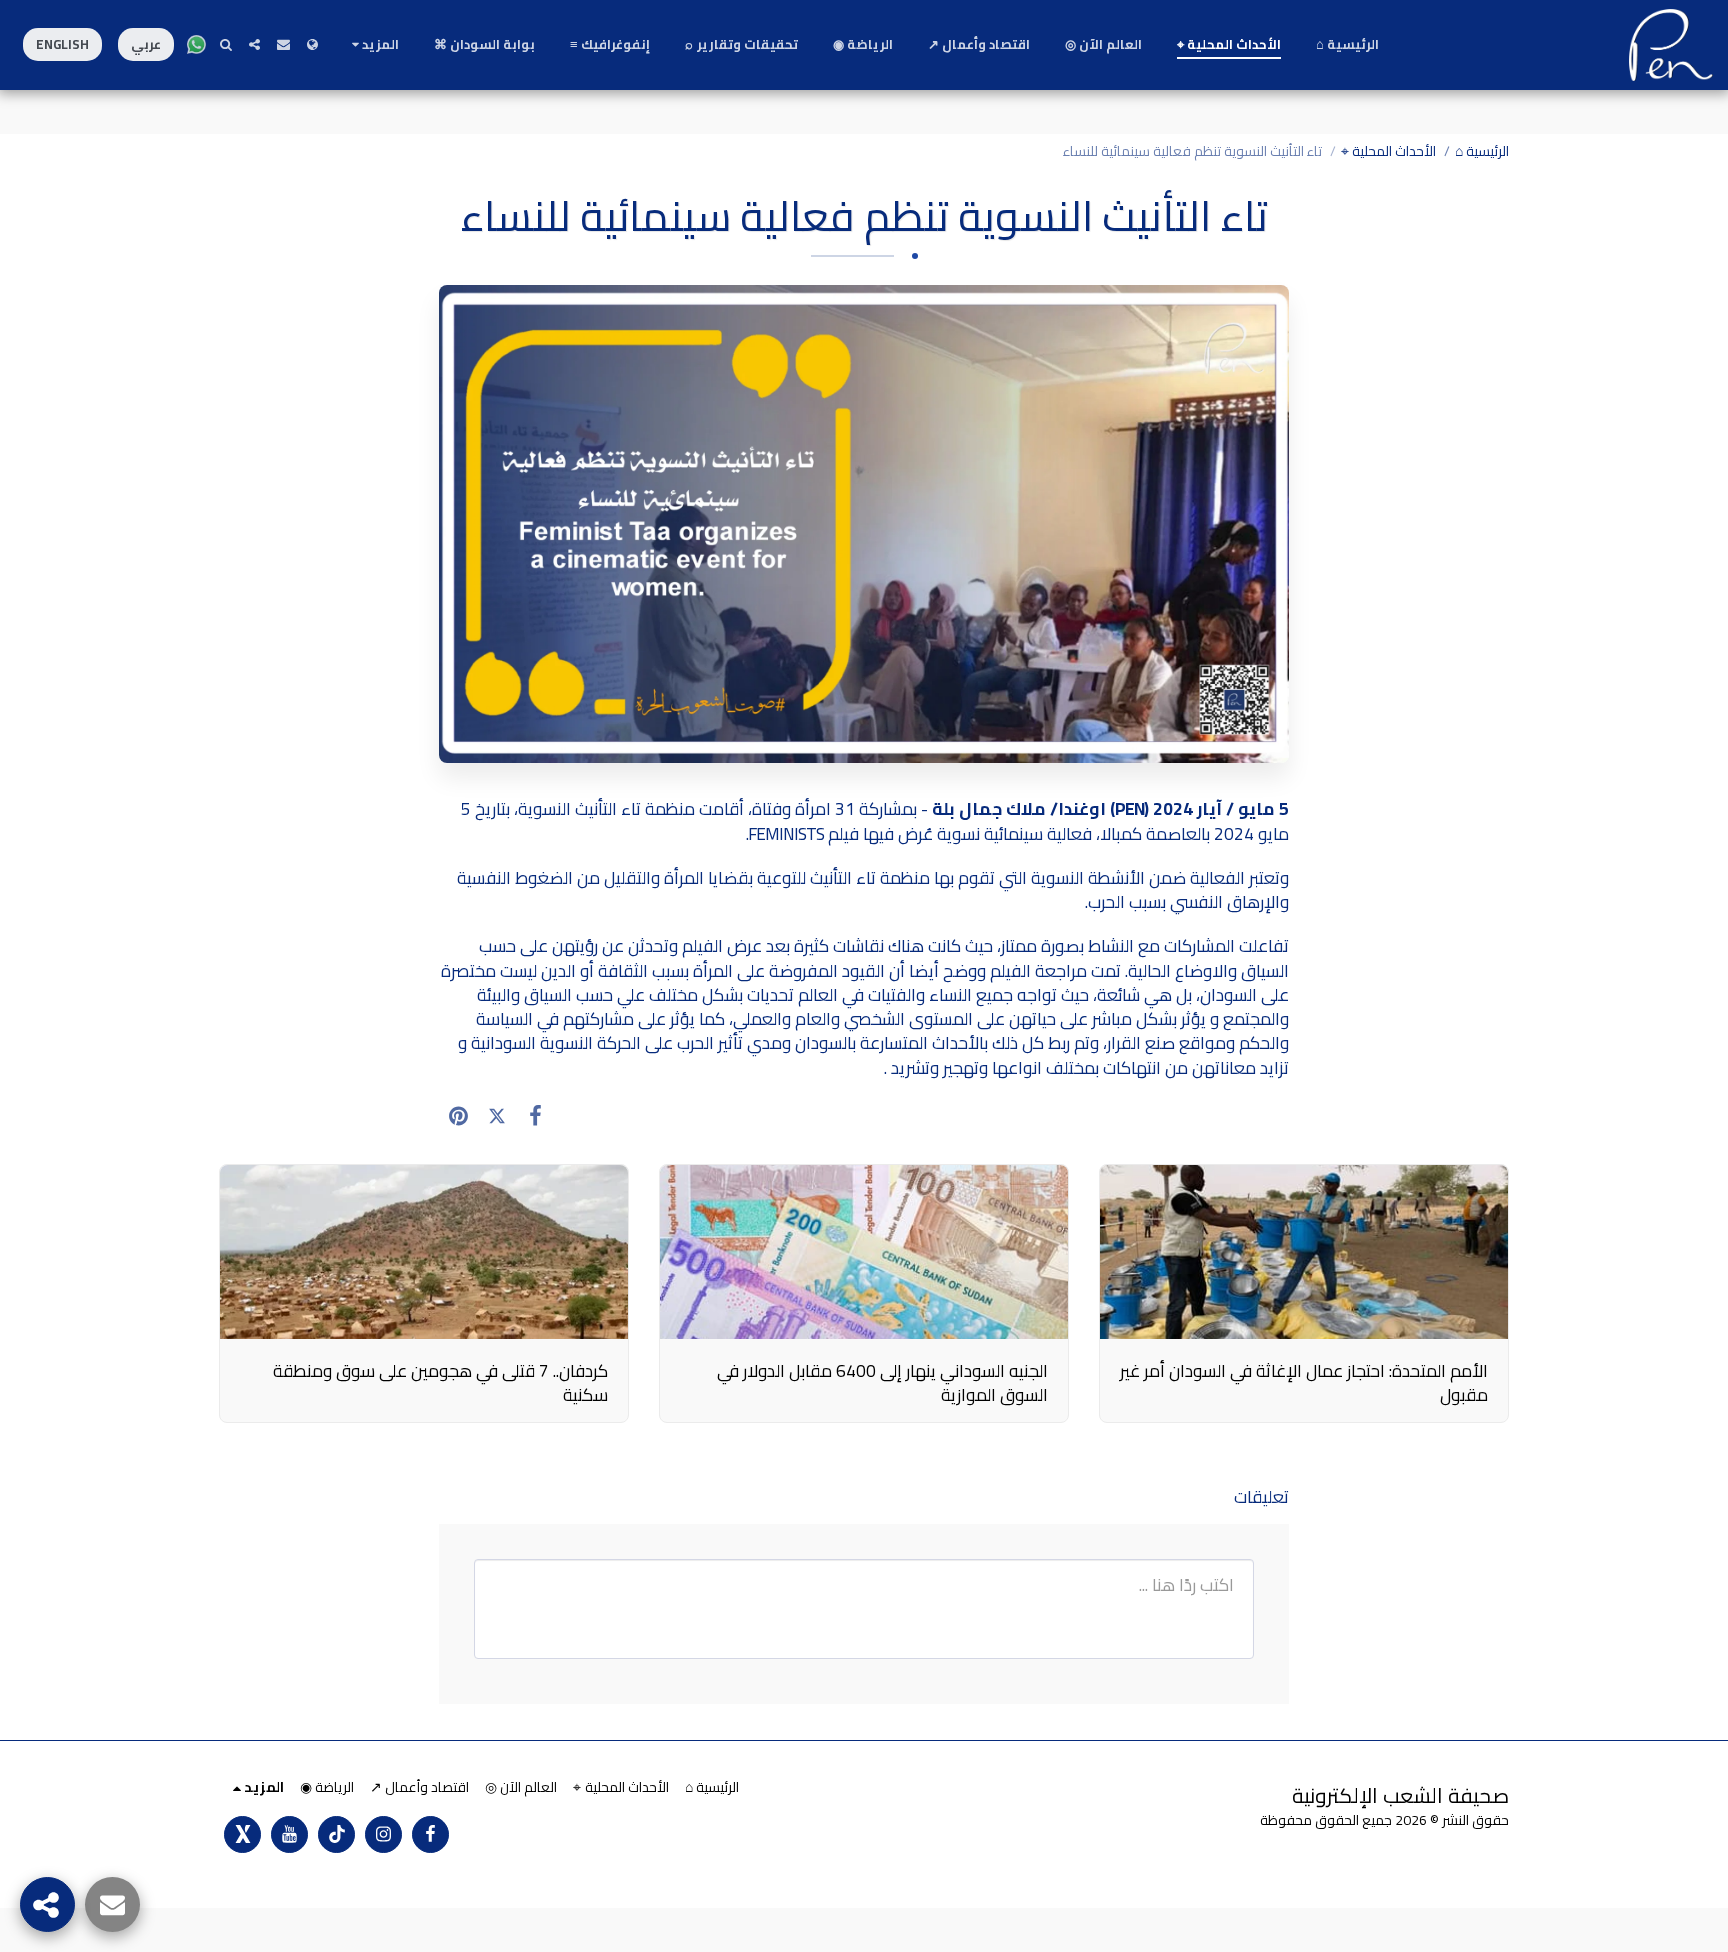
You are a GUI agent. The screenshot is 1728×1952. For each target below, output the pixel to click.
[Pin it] (458, 1116)
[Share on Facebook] (535, 1116)
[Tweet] (497, 1116)
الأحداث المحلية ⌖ (1388, 151)
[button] (283, 44)
